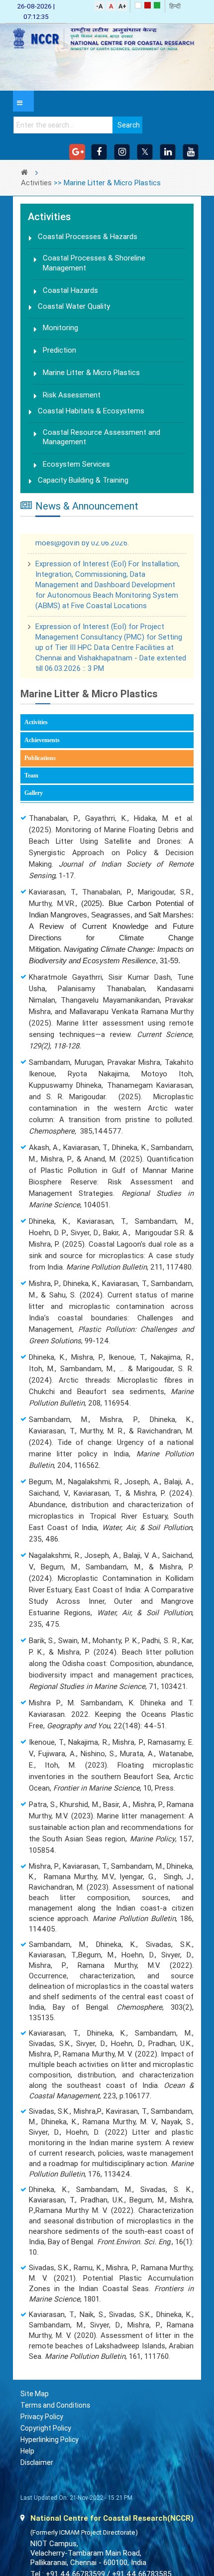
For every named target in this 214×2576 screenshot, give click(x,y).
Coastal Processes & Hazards (88, 237)
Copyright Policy (46, 2436)
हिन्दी (175, 6)
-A (99, 6)
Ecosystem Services (76, 471)
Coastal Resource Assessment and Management (102, 443)
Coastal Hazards (70, 292)
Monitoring (60, 331)
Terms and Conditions (55, 2413)
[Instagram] (122, 152)
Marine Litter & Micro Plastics (91, 377)
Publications (54, 766)
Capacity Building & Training (83, 488)
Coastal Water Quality (74, 309)
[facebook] (99, 152)
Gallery (34, 800)
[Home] (107, 39)
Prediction (59, 354)
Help (27, 2458)
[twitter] (145, 152)
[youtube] (191, 152)
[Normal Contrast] (138, 5)
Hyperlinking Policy (50, 2447)
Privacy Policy (42, 2424)
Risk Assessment (72, 399)
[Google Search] (77, 152)
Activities (36, 183)
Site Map (35, 2401)
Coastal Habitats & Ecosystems (91, 416)
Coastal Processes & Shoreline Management (94, 264)
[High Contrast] (148, 5)
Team (31, 782)
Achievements (42, 747)
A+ (122, 6)
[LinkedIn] (168, 152)
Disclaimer (37, 2470)
